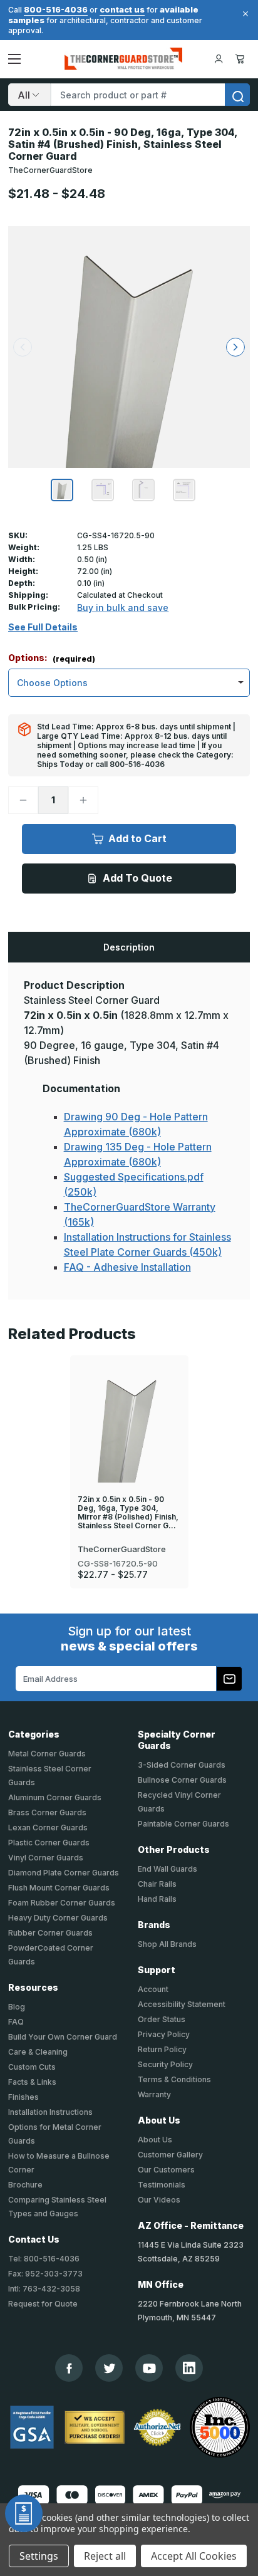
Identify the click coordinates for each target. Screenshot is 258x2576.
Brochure (25, 2185)
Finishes (23, 2097)
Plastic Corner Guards (49, 1843)
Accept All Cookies (194, 2556)
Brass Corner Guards (47, 1812)
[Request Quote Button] (24, 2513)
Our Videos (159, 2200)
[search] (237, 95)
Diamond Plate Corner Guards (64, 1873)
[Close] (244, 14)
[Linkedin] (189, 2368)
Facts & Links (32, 2082)
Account (153, 1989)
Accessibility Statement (182, 2004)
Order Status (162, 2019)
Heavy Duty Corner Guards (58, 1918)
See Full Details (43, 627)
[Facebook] (69, 2368)
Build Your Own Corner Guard (63, 2037)
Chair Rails (157, 1884)
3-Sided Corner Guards (182, 1765)
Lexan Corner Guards (48, 1828)
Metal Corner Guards (47, 1754)
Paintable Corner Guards (183, 1824)
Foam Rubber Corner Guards (62, 1903)
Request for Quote (43, 2304)
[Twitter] (109, 2368)
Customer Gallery (170, 2155)
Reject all (105, 2556)
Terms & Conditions (174, 2079)
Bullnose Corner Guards (182, 1780)
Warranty (154, 2094)
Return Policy (162, 2049)
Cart (242, 59)
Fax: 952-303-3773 (45, 2274)
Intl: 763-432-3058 (44, 2289)
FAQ (16, 2022)
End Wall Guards (168, 1869)
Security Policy (165, 2064)
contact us (122, 9)
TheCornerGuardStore (50, 170)
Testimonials (162, 2185)
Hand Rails (157, 1899)
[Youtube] (149, 2368)
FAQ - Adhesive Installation (127, 1267)
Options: (52, 658)
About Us (155, 2140)
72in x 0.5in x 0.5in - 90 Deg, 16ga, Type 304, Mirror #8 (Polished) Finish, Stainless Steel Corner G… (128, 1513)
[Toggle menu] (14, 59)
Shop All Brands (167, 1944)
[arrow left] (23, 347)
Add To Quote (137, 878)
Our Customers (166, 2170)
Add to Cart (137, 838)
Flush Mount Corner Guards (59, 1888)
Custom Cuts (32, 2067)
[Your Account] (219, 59)
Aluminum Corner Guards (55, 1797)
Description (129, 947)
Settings (39, 2556)
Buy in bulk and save (123, 607)
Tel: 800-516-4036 (44, 2259)
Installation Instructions (50, 2112)
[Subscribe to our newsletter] (229, 1679)
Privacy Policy (164, 2034)
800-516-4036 (56, 9)
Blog (17, 2007)
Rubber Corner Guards (50, 1933)
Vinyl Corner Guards (46, 1858)
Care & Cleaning (38, 2052)
